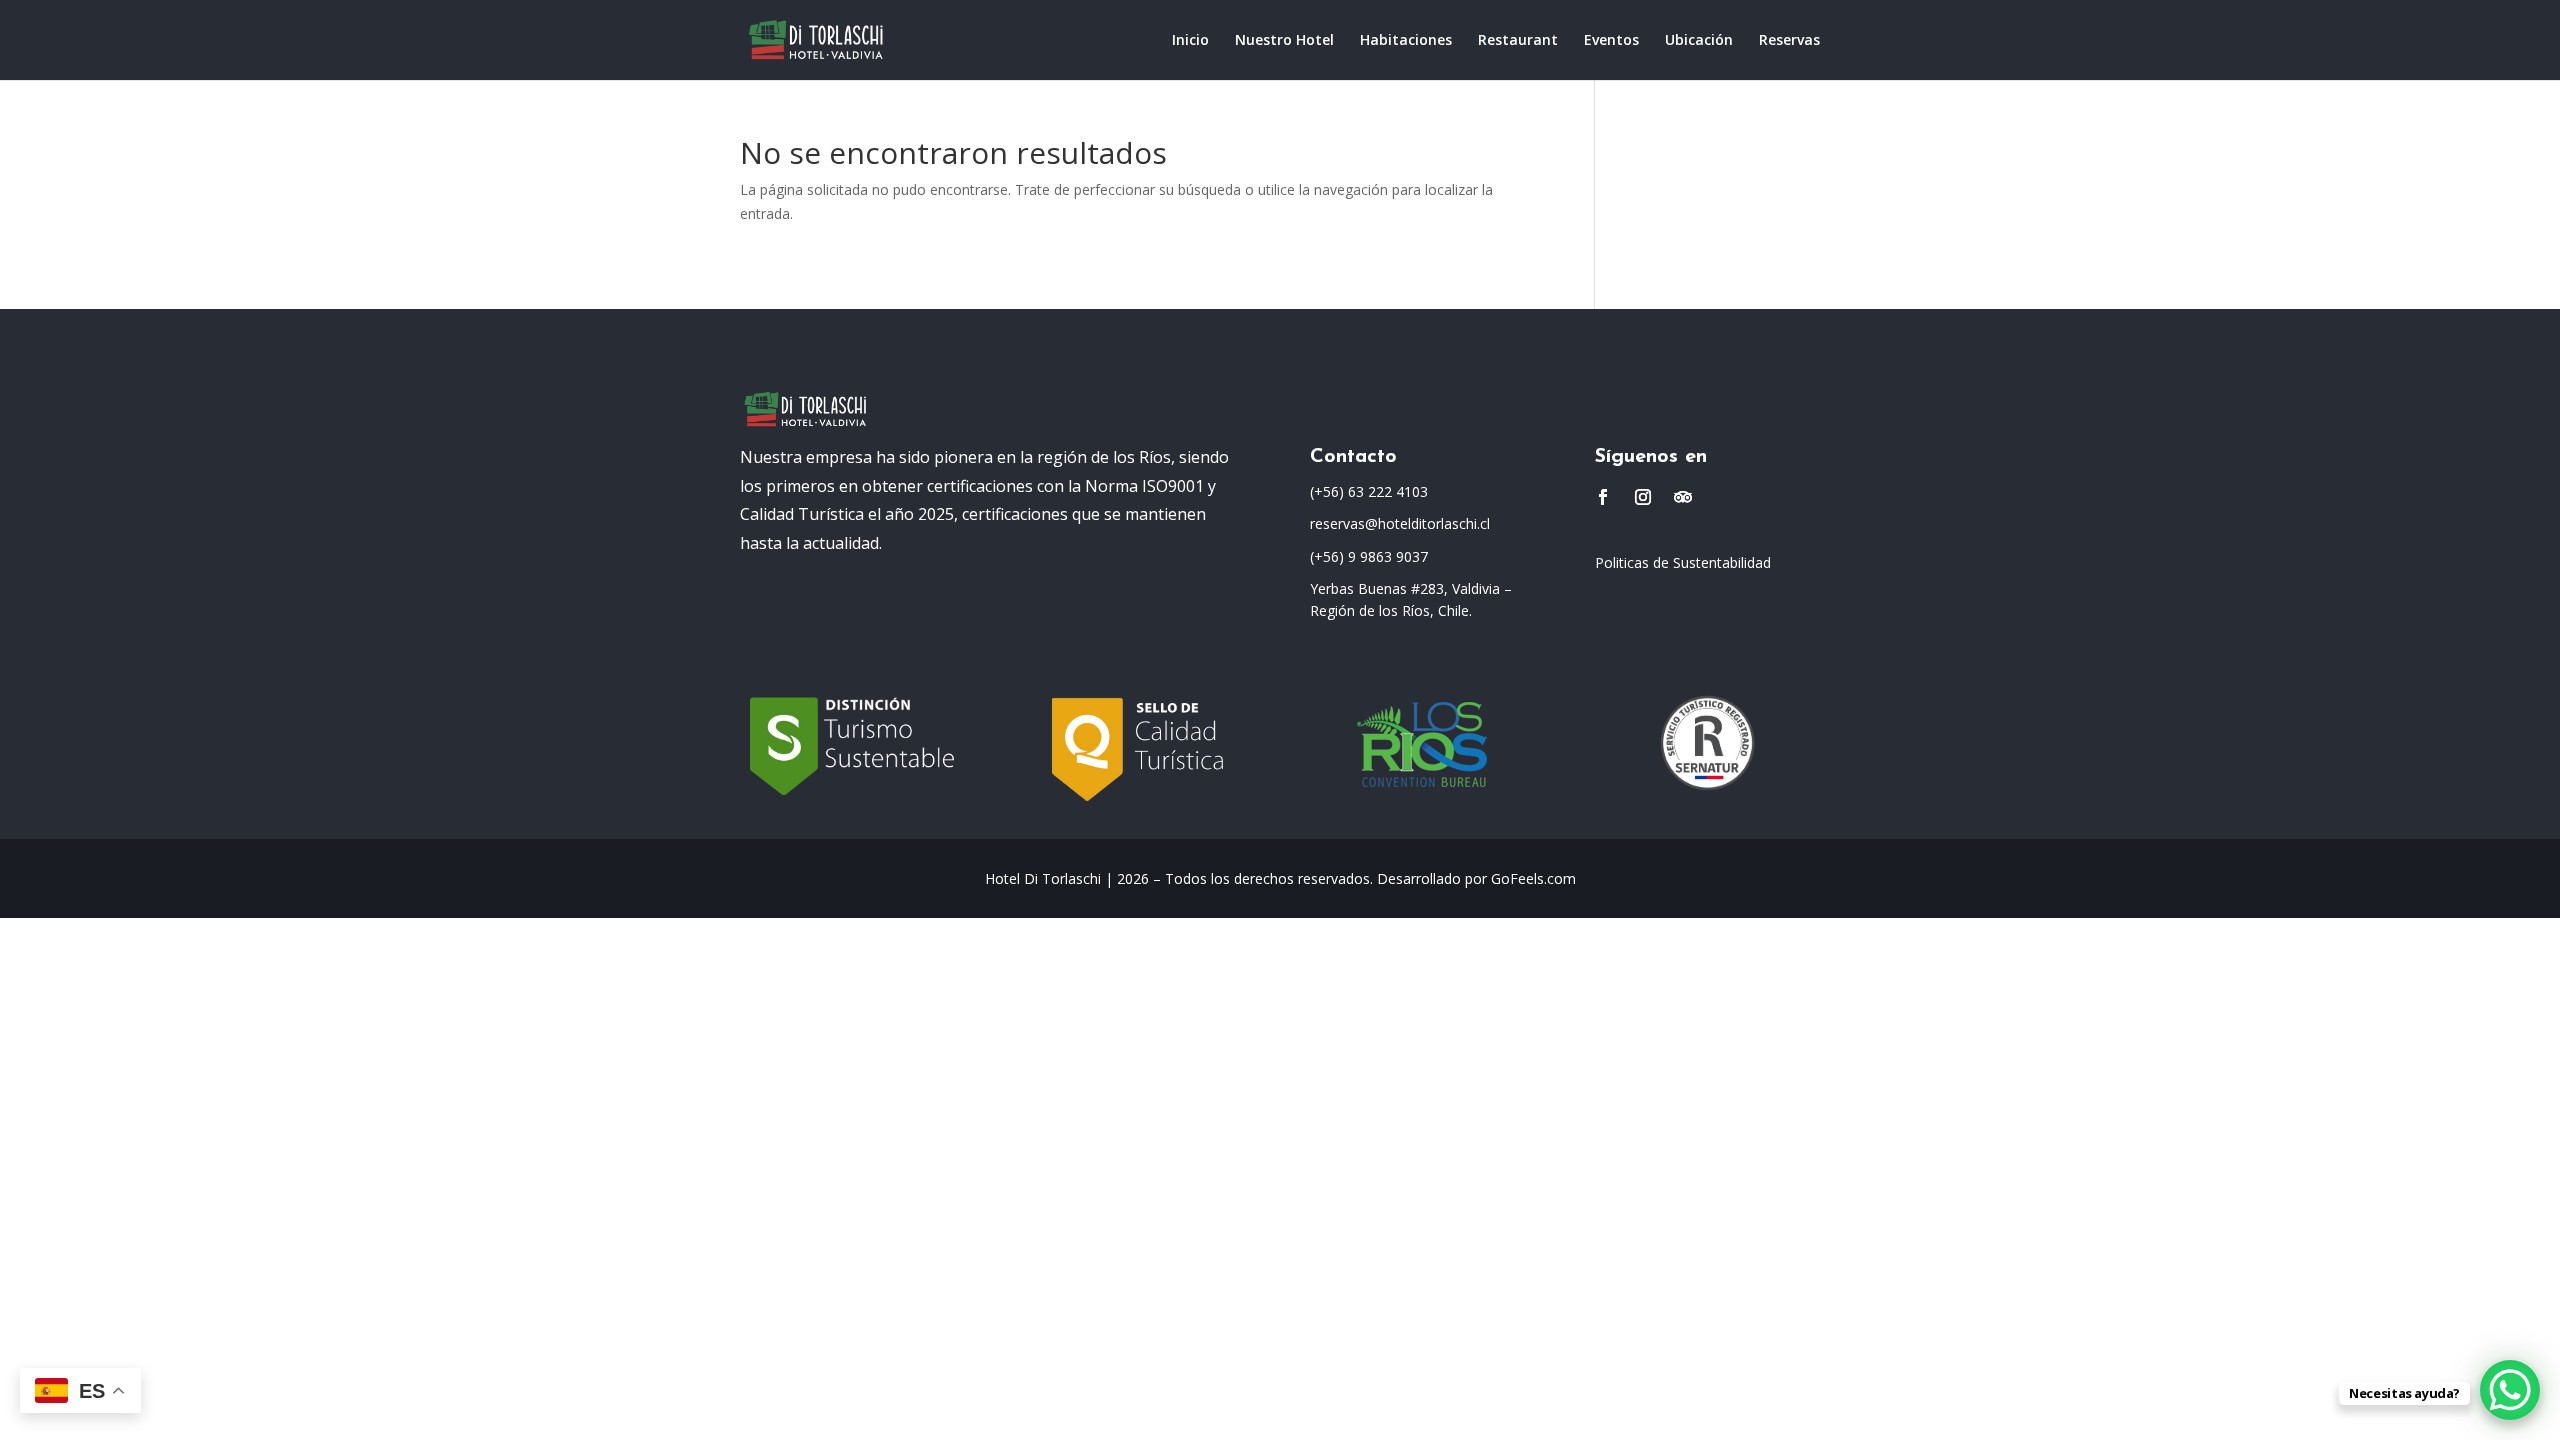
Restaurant (1518, 41)
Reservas (1789, 41)
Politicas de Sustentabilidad (1683, 562)
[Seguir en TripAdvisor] (1683, 497)
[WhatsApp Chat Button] (2510, 1390)
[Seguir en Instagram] (1643, 497)
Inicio (1190, 41)
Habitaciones (1406, 41)
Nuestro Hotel (1284, 41)
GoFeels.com (1533, 878)
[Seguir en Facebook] (1603, 497)
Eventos (1611, 41)
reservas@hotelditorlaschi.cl (1400, 523)
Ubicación (1699, 41)
